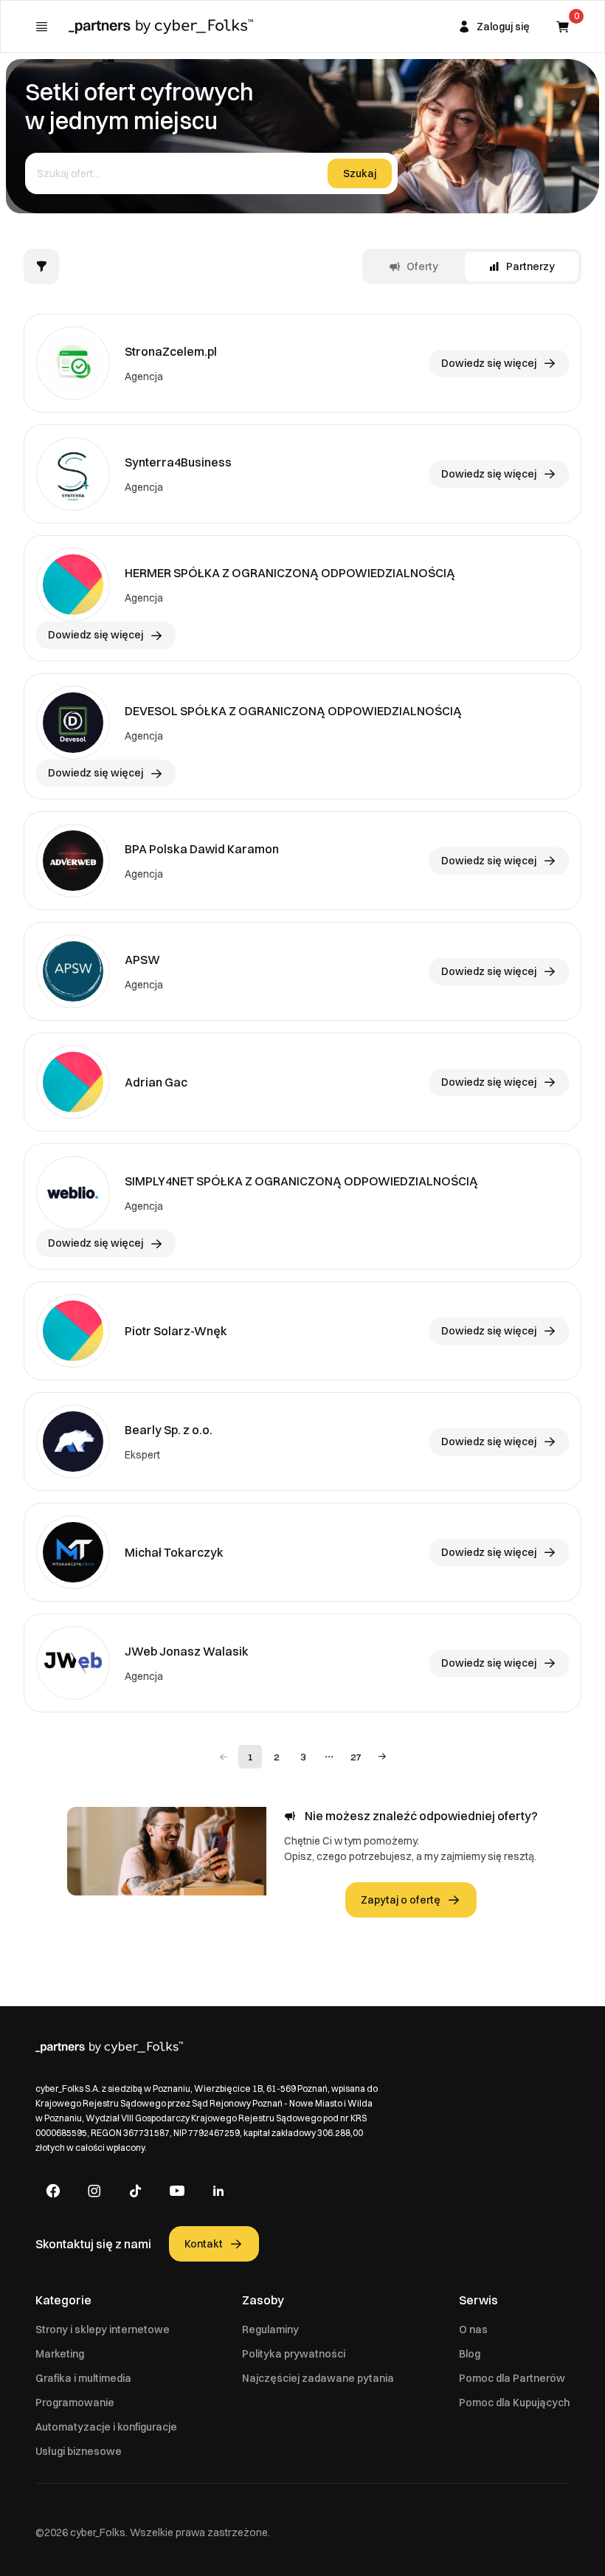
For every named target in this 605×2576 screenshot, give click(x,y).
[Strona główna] (161, 27)
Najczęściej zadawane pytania (318, 2378)
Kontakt (204, 2244)
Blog (470, 2354)
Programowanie (75, 2403)
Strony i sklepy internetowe (103, 2329)
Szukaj (360, 173)
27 (356, 1757)
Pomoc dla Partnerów (512, 2378)
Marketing (60, 2354)
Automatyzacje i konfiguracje (106, 2427)
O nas (473, 2329)
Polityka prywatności (294, 2354)
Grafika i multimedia (83, 2378)
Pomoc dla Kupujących (514, 2403)
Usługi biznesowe (79, 2451)
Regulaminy (270, 2329)
